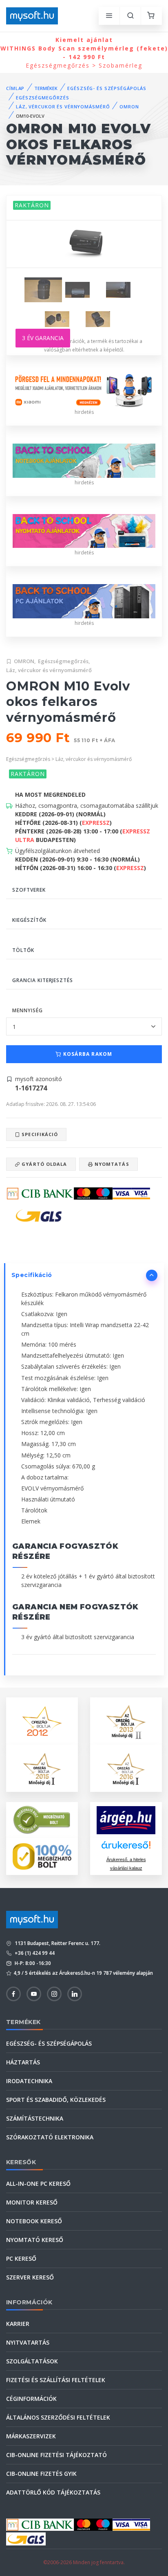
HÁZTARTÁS (23, 2062)
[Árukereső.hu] (126, 1848)
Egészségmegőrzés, (64, 661)
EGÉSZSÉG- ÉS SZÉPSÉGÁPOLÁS (107, 88)
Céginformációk (31, 2399)
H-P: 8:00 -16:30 (32, 1963)
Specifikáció (39, 1134)
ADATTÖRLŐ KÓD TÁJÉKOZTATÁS (53, 2492)
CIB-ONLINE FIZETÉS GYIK (41, 2474)
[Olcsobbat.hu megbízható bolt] (42, 1856)
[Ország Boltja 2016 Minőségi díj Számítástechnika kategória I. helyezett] (126, 1768)
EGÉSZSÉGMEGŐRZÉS (43, 98)
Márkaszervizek (31, 2436)
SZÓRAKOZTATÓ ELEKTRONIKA (50, 2137)
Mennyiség (28, 1010)
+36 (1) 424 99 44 (34, 1953)
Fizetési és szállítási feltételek (56, 2380)
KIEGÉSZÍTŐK (29, 920)
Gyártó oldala (43, 1164)
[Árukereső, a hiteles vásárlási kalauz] (42, 1819)
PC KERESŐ (21, 2258)
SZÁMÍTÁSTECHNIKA (35, 2118)
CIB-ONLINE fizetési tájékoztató (56, 2455)
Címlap (15, 88)
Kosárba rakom (87, 1054)
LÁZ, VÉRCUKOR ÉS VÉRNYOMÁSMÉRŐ (63, 107)
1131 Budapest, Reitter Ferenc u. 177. (57, 1943)
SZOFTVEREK (29, 890)
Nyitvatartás (28, 2342)
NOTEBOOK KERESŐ (34, 2221)
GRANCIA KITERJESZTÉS (43, 980)
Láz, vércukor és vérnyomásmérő (49, 670)
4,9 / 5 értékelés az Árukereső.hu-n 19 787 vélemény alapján (83, 1973)
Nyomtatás (111, 1164)
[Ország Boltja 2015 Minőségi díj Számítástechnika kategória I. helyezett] (42, 1768)
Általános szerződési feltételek (58, 2417)
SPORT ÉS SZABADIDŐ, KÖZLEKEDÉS (56, 2100)
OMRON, (25, 661)
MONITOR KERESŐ (32, 2202)
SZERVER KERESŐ (30, 2277)
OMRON (129, 107)
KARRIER (18, 2324)
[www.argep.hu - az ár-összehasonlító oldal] (126, 1820)
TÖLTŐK (23, 950)
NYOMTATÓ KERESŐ (35, 2240)
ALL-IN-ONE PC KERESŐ (38, 2184)
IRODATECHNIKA (29, 2081)
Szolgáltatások (32, 2361)
